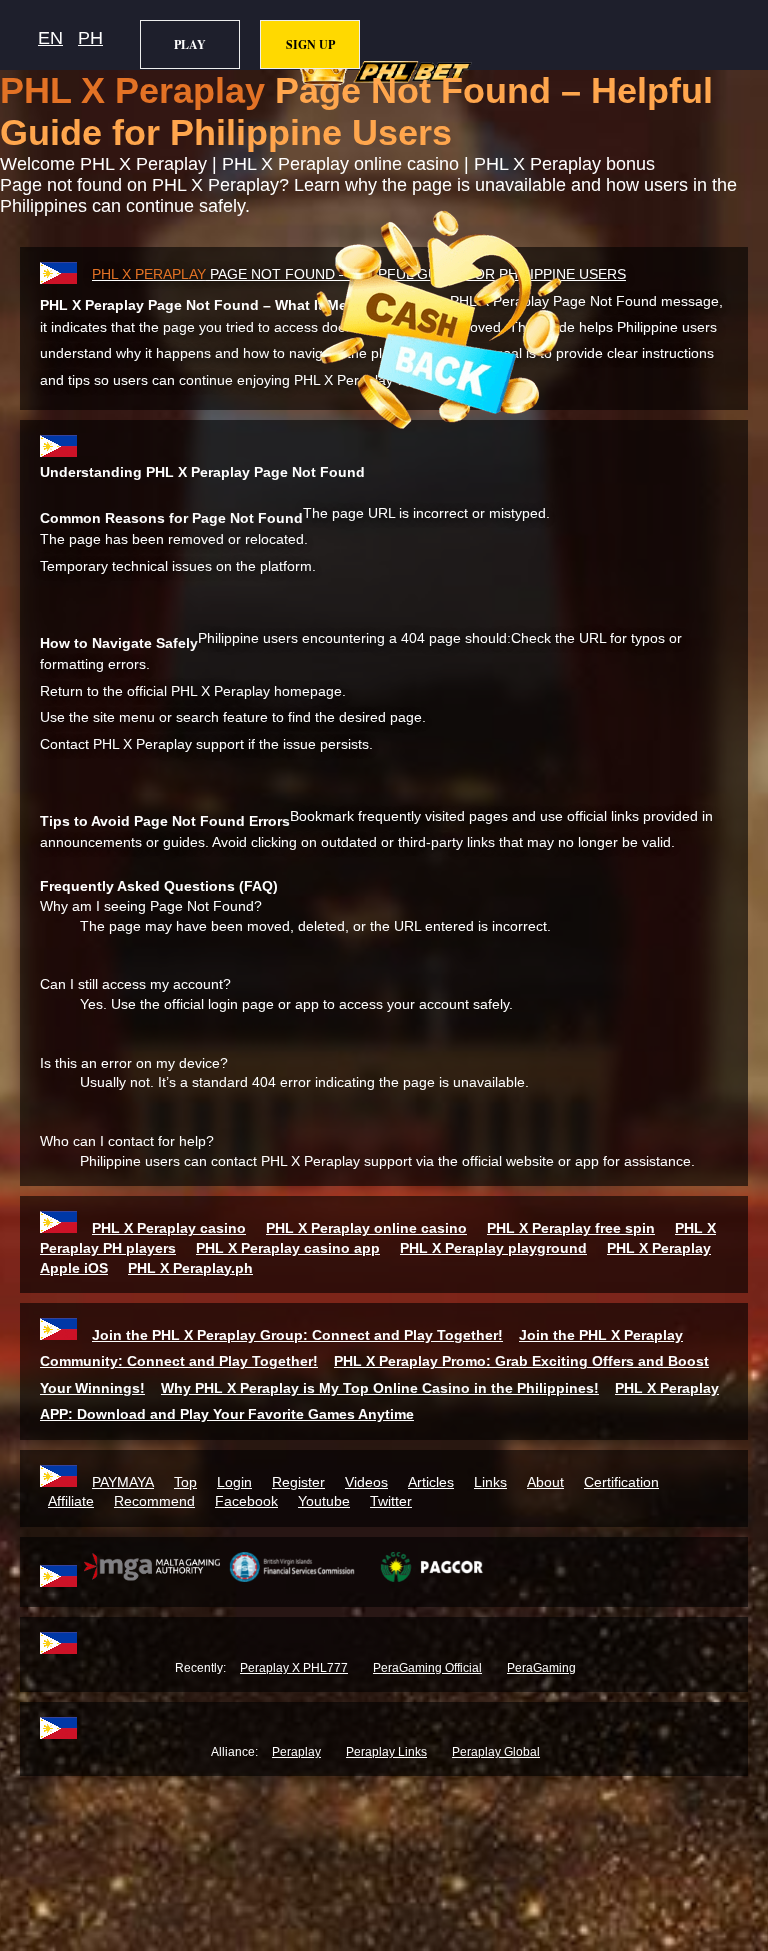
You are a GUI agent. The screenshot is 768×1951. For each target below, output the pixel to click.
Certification (621, 1482)
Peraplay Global (496, 1752)
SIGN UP (310, 44)
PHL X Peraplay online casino (366, 1228)
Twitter (391, 1501)
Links (490, 1482)
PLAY (190, 44)
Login (234, 1482)
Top (185, 1482)
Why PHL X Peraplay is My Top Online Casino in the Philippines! (380, 1388)
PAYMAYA (123, 1482)
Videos (366, 1482)
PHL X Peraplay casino (169, 1228)
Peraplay (296, 1752)
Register (298, 1482)
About (545, 1482)
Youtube (324, 1501)
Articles (431, 1482)
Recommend (154, 1501)
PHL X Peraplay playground (493, 1248)
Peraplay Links (386, 1752)
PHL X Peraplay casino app (288, 1248)
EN (50, 38)
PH (90, 38)
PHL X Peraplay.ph (190, 1268)
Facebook (246, 1501)
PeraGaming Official (427, 1668)
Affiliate (71, 1501)
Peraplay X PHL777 (294, 1668)
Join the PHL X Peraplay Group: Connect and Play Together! (297, 1335)
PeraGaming (541, 1668)
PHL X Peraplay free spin (571, 1228)
